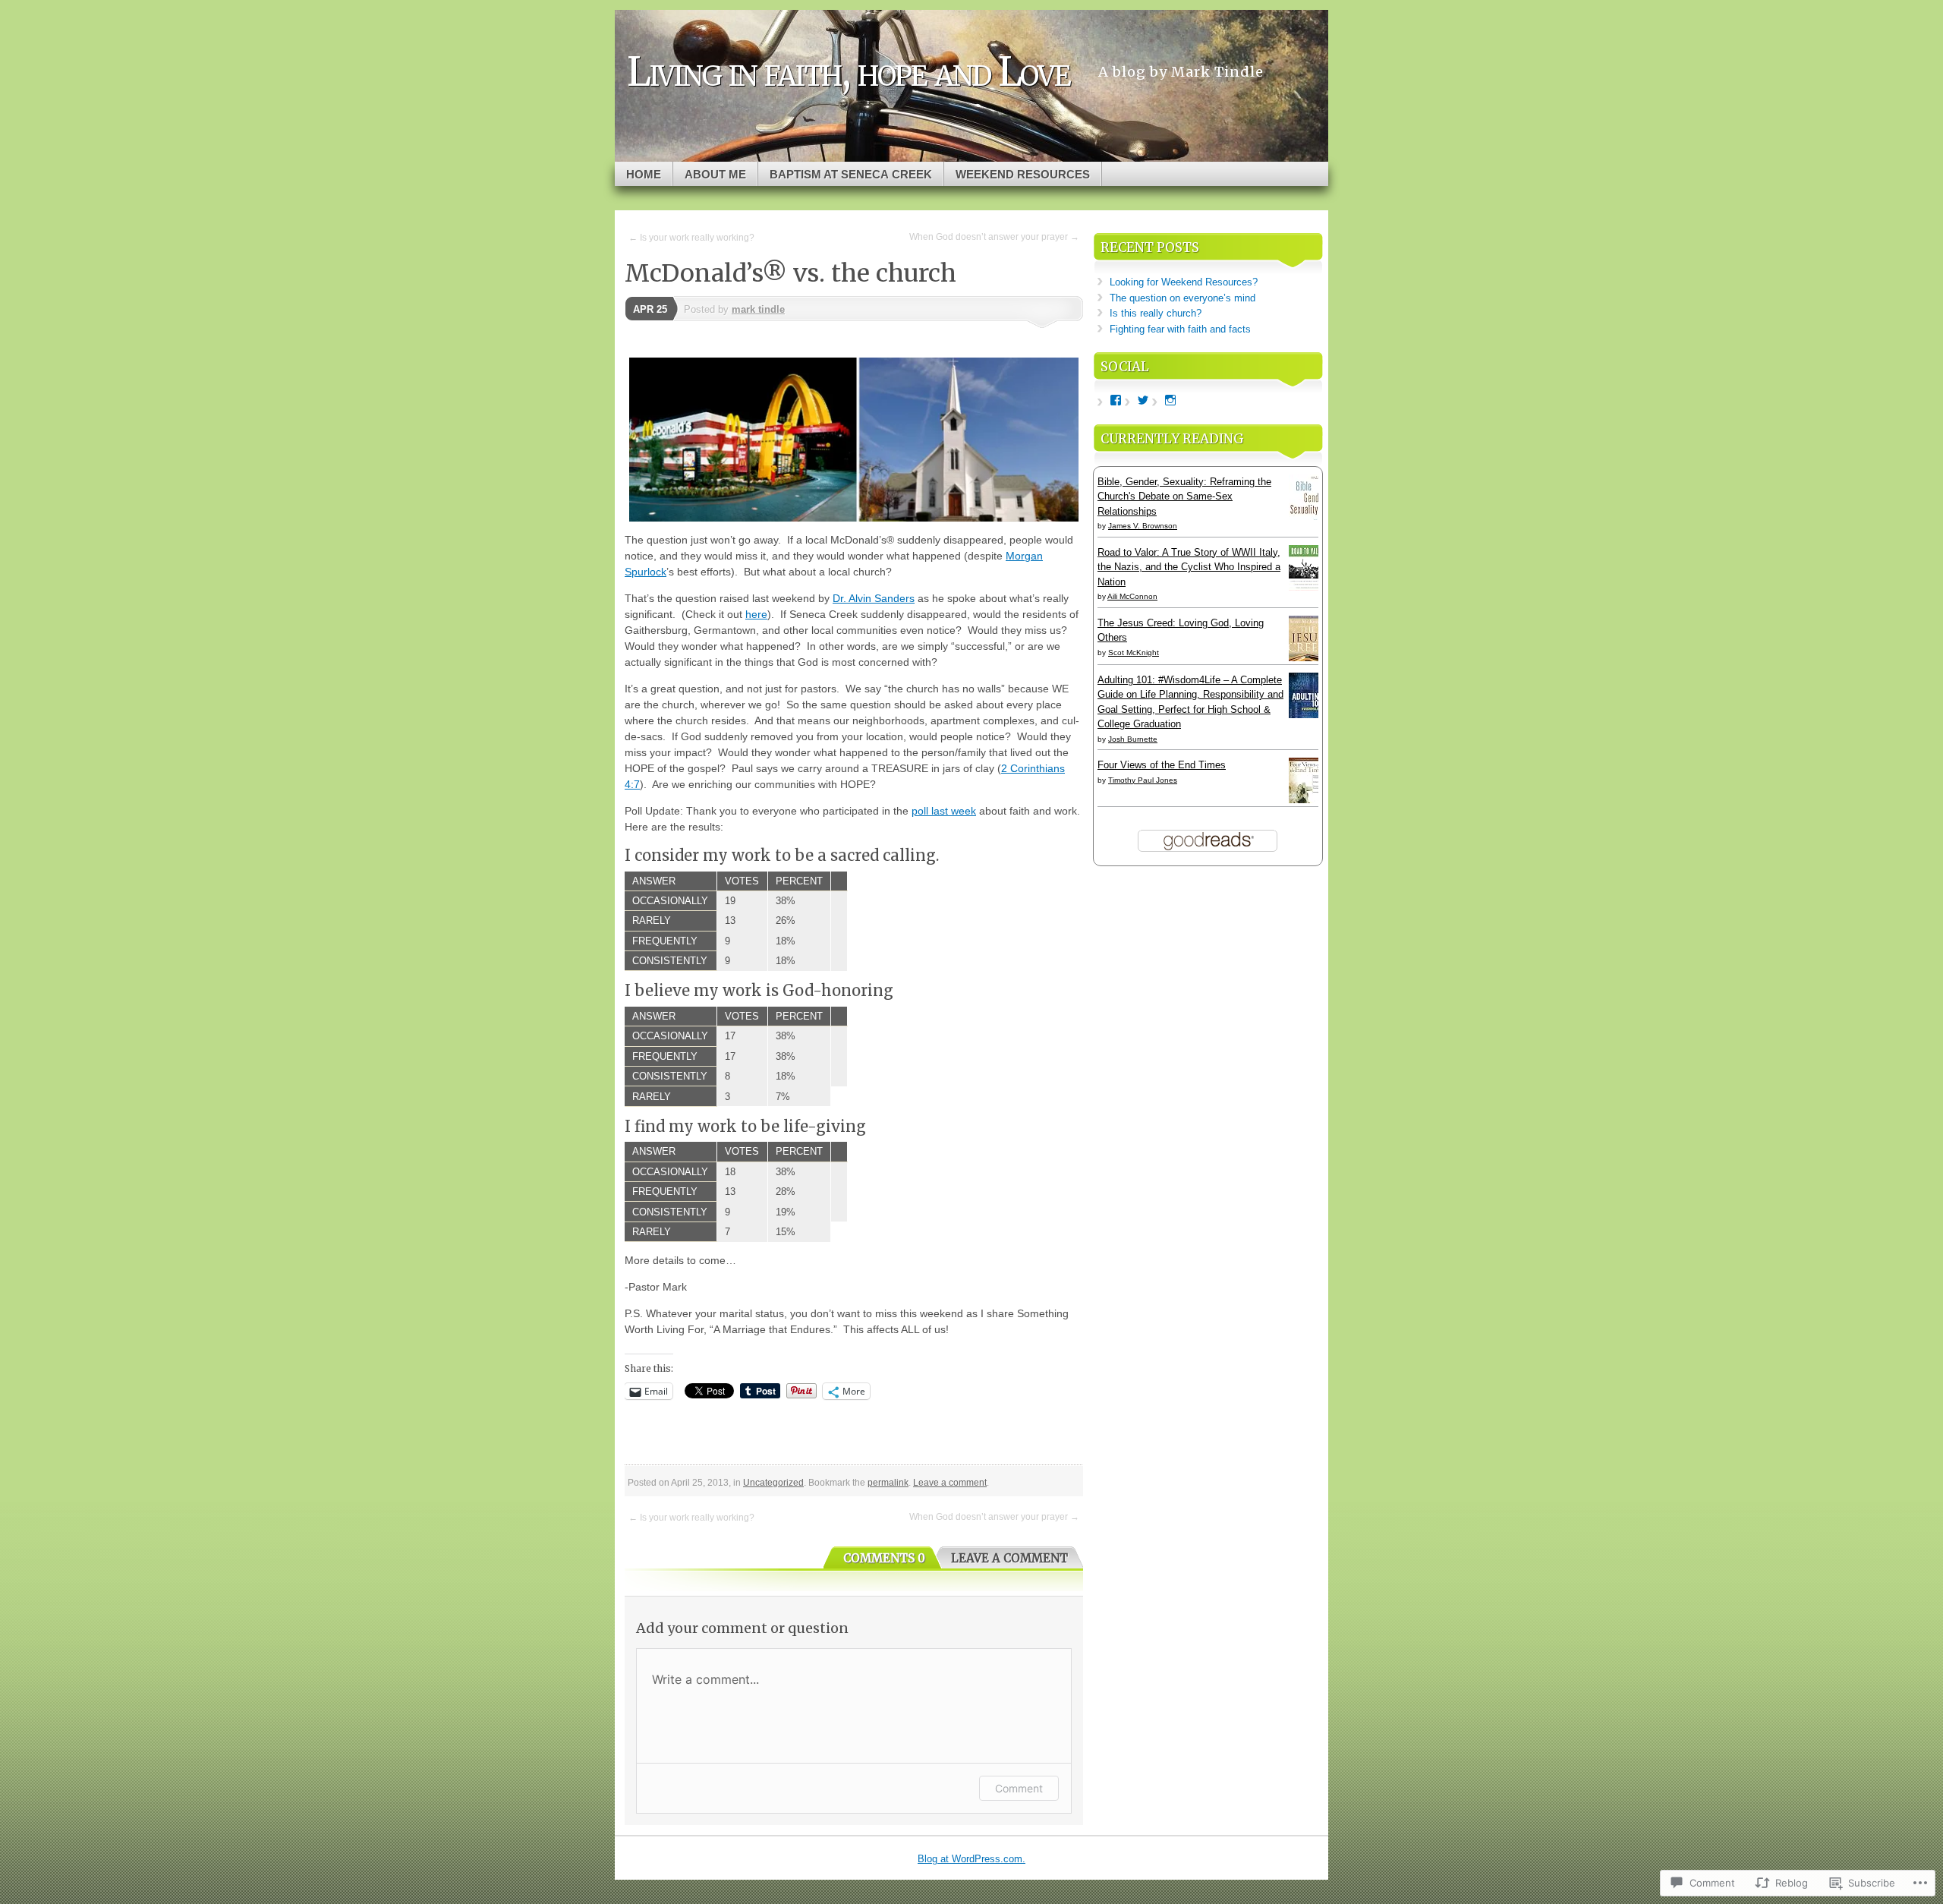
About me (715, 174)
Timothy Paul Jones (1143, 780)
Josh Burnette (1133, 739)
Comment (1019, 1788)
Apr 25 (650, 309)
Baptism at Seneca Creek (851, 174)
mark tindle (758, 309)
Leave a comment (950, 1483)
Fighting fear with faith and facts (1180, 329)
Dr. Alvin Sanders (874, 598)
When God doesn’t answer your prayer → (994, 237)
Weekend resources (1023, 174)
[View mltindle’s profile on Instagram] (1170, 400)
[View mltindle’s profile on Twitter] (1143, 400)
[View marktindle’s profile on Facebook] (1116, 400)
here (756, 614)
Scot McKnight (1134, 653)
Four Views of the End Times (1162, 765)
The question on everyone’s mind (1182, 298)
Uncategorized (773, 1483)
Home (644, 174)
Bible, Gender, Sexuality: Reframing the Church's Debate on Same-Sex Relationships (1184, 496)
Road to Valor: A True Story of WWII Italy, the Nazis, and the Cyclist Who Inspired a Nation (1189, 567)
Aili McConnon (1132, 596)
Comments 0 (884, 1558)
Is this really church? (1156, 313)
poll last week (944, 811)
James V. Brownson (1143, 526)
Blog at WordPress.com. (971, 1859)
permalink (888, 1483)
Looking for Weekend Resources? (1184, 282)
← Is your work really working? (691, 238)
